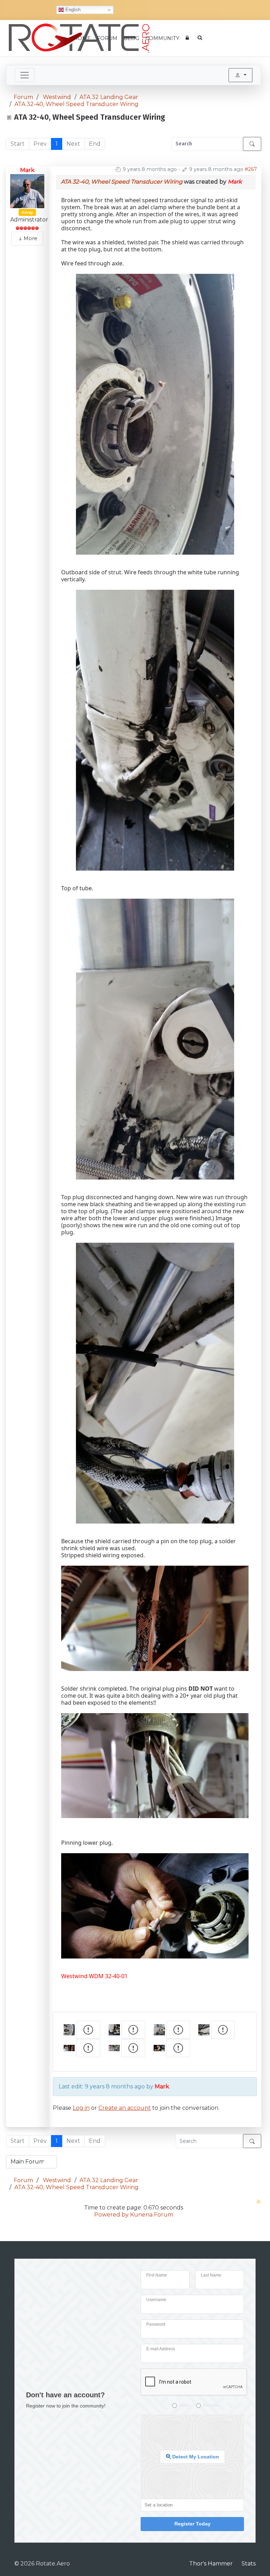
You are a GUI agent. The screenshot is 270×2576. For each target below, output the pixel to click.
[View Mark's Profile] (27, 191)
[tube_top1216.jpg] (155, 1038)
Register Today (192, 2524)
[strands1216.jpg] (155, 1618)
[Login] (188, 38)
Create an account (125, 2108)
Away (27, 212)
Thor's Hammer (211, 2564)
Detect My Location (195, 2457)
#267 (251, 169)
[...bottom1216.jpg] (155, 729)
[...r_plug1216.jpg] (155, 1905)
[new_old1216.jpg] (155, 1382)
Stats (249, 2564)
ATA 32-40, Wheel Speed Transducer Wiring (122, 182)
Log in (81, 2108)
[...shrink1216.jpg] (155, 1765)
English (72, 10)
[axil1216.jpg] (155, 414)
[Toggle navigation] (25, 75)
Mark (27, 170)
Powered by (111, 2215)
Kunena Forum (152, 2215)
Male (184, 2405)
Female (211, 2405)
